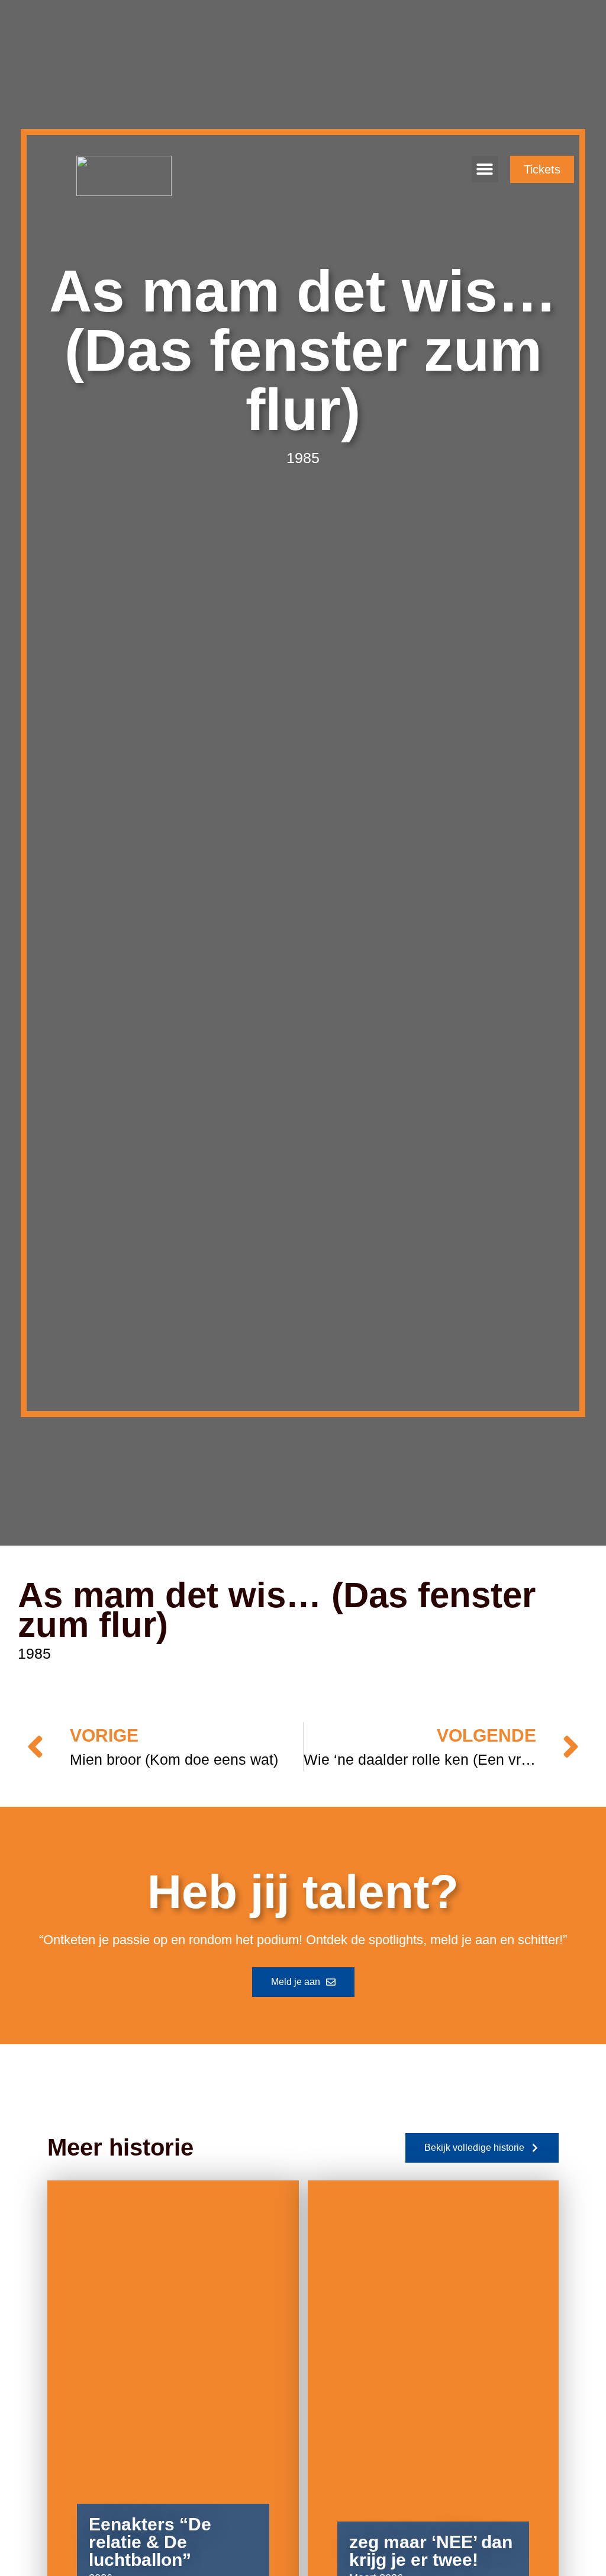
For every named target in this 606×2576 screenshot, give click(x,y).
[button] (485, 169)
